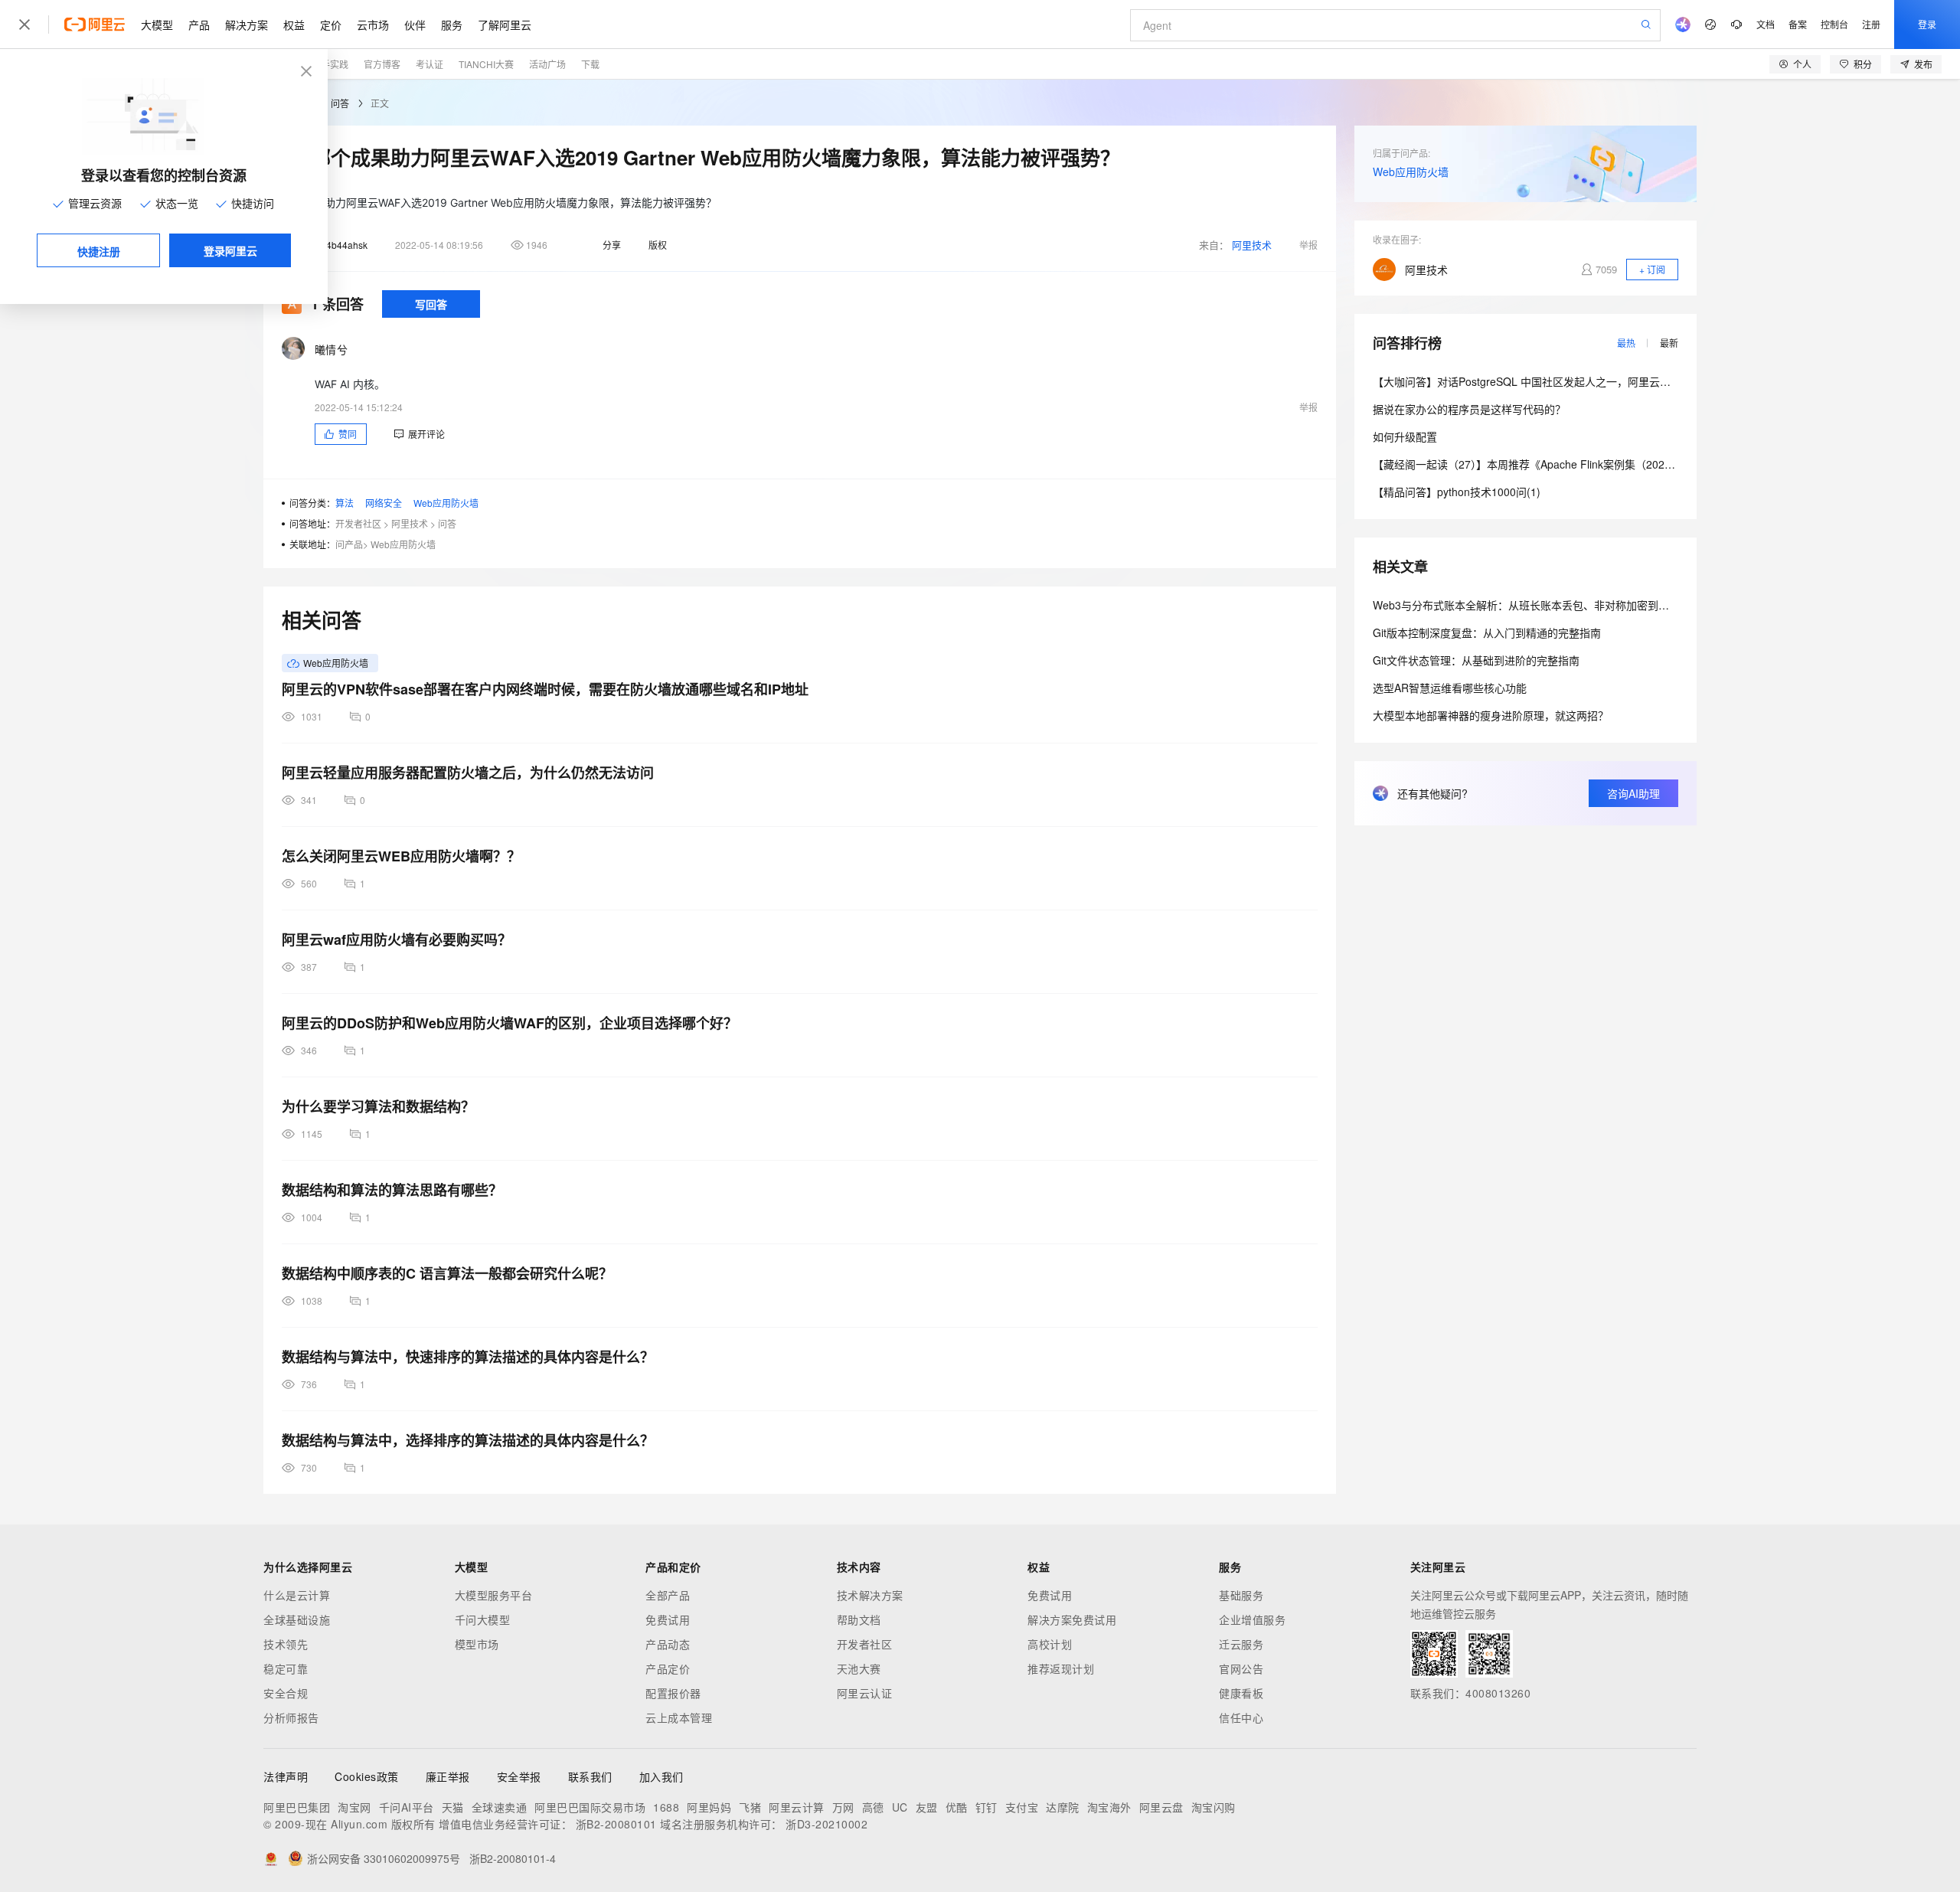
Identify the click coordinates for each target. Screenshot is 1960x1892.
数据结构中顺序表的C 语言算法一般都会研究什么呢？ (447, 1273)
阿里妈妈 (709, 1807)
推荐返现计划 (1061, 1668)
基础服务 (1241, 1595)
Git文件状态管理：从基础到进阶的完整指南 (1476, 660)
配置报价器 (673, 1693)
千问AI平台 (407, 1807)
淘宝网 (354, 1807)
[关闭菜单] (24, 25)
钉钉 (987, 1807)
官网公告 (1241, 1668)
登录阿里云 (230, 250)
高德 (873, 1807)
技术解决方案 (870, 1595)
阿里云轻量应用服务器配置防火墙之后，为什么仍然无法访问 (468, 773)
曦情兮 (331, 349)
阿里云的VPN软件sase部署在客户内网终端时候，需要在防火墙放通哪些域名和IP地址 (545, 689)
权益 (294, 25)
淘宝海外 (1109, 1807)
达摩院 (1063, 1807)
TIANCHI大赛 (486, 64)
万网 (843, 1807)
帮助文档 (859, 1619)
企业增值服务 (1252, 1619)
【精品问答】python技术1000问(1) (1457, 492)
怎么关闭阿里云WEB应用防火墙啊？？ (401, 856)
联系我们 (590, 1776)
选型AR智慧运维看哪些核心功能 (1450, 688)
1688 (666, 1807)
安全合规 (286, 1693)
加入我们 (661, 1776)
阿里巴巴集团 (297, 1807)
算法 (345, 503)
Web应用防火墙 (446, 503)
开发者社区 (358, 523)
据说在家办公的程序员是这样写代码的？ (1469, 409)
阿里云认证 (865, 1693)
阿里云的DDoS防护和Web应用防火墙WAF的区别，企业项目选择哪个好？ (510, 1023)
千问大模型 (483, 1619)
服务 (452, 25)
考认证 (430, 64)
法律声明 (286, 1776)
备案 (1798, 24)
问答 (340, 103)
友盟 (927, 1807)
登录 (1927, 24)
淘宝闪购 (1214, 1807)
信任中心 (1241, 1717)
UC (900, 1807)
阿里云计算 (797, 1807)
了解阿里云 (505, 25)
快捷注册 (99, 251)
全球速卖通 (500, 1807)
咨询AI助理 (1633, 793)
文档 (1766, 24)
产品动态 (668, 1644)
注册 (1871, 24)
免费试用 (668, 1619)
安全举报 (519, 1776)
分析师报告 (291, 1717)
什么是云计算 (297, 1595)
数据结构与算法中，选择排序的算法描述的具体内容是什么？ (468, 1440)
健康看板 (1241, 1693)
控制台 (1834, 24)
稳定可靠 (286, 1668)
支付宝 (1022, 1807)
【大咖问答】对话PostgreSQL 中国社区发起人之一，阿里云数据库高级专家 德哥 (1566, 381)
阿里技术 (1252, 245)
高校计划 (1050, 1644)
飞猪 (750, 1807)
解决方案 (247, 25)
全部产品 (668, 1595)
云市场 (373, 25)
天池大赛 (859, 1668)
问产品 (349, 544)
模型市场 (477, 1644)
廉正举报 (448, 1776)
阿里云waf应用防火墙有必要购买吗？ (397, 939)
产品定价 (668, 1668)
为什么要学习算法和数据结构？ (378, 1106)
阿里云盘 (1161, 1807)
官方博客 (382, 64)
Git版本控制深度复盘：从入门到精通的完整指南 (1487, 632)
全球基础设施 (297, 1619)
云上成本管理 (679, 1717)
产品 (199, 25)
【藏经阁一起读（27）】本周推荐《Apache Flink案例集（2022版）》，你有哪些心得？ (1575, 464)
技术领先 (286, 1644)
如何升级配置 (1405, 436)
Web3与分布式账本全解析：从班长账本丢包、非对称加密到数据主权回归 (1548, 605)
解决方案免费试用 (1072, 1619)
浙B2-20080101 (616, 1824)
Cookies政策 (367, 1776)
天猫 (453, 1807)
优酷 (957, 1807)
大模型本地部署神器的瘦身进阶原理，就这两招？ (1491, 715)
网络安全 (384, 503)
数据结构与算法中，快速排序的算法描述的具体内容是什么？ (468, 1357)
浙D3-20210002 (826, 1824)
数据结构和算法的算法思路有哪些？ (392, 1190)
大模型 (157, 25)
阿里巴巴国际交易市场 (590, 1807)
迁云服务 (1241, 1644)
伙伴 (415, 25)
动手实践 (330, 64)
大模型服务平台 (494, 1595)
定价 (331, 25)
